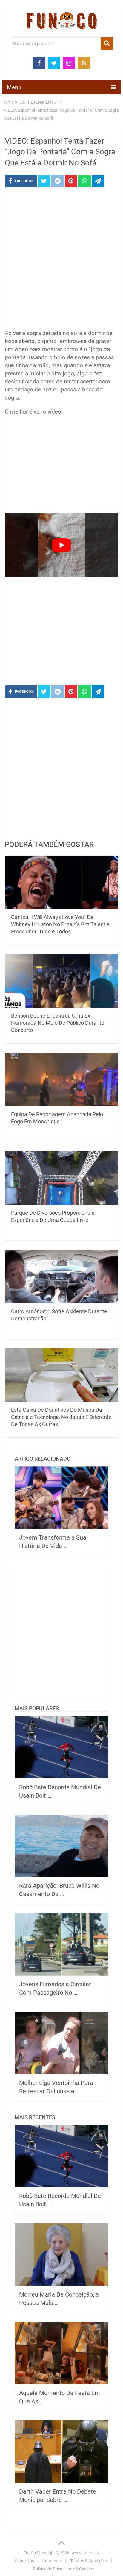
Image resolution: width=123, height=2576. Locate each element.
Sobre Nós (24, 2561)
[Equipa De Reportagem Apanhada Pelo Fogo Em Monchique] (61, 1079)
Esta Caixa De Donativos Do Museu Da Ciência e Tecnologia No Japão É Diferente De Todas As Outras (61, 1417)
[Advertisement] (61, 260)
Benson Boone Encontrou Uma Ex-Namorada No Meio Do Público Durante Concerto (58, 1023)
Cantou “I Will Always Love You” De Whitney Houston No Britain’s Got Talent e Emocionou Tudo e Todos (60, 924)
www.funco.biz (86, 2553)
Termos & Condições (89, 2561)
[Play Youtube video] (61, 545)
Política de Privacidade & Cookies (63, 2569)
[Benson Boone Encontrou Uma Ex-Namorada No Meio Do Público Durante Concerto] (61, 981)
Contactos (52, 2561)
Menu (14, 87)
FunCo (30, 2553)
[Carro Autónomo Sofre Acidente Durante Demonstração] (61, 1277)
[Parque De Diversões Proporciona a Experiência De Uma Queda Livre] (61, 1178)
